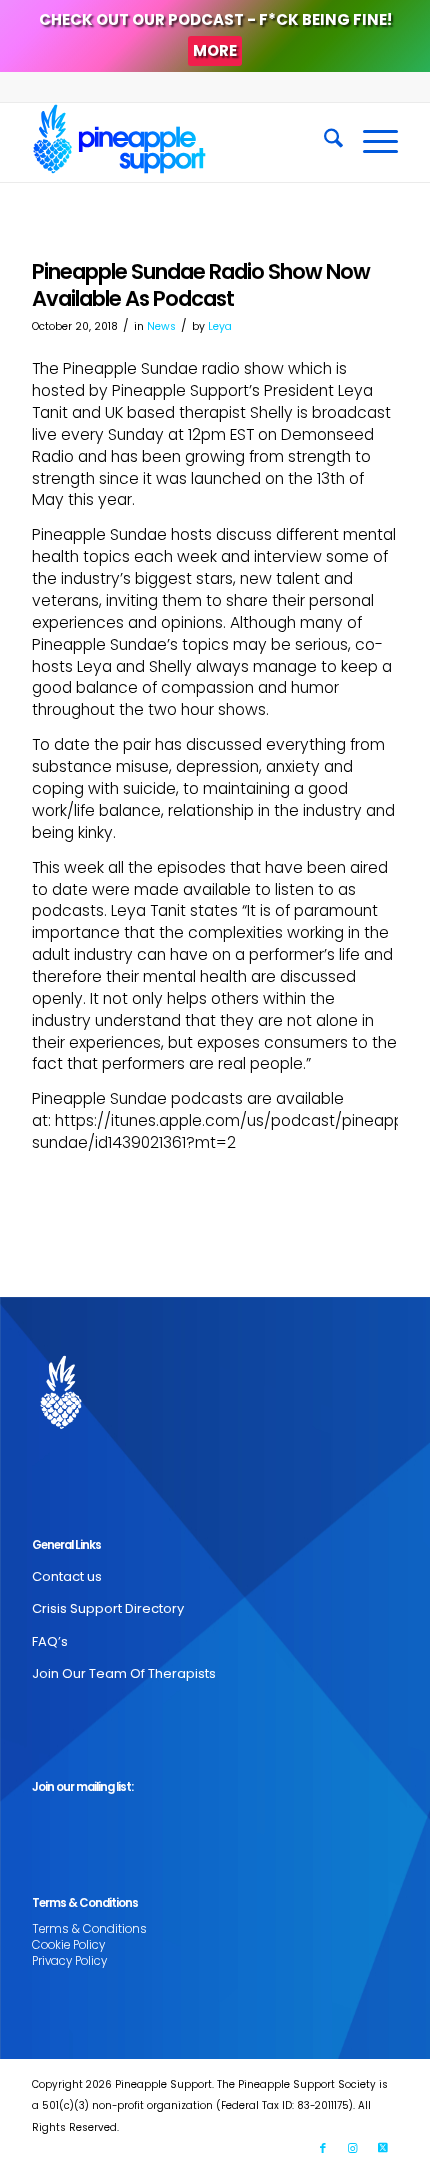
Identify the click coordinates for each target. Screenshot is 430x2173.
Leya (220, 326)
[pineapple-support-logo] (178, 142)
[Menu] (370, 142)
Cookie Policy (68, 1945)
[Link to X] (383, 2148)
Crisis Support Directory (108, 1608)
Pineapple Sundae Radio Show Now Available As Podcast (201, 285)
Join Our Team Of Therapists (124, 1673)
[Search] (323, 142)
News (161, 326)
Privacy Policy (69, 1961)
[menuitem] (323, 142)
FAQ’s (50, 1641)
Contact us (67, 1576)
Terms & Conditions (89, 1929)
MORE (215, 50)
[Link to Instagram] (353, 2148)
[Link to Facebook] (323, 2148)
